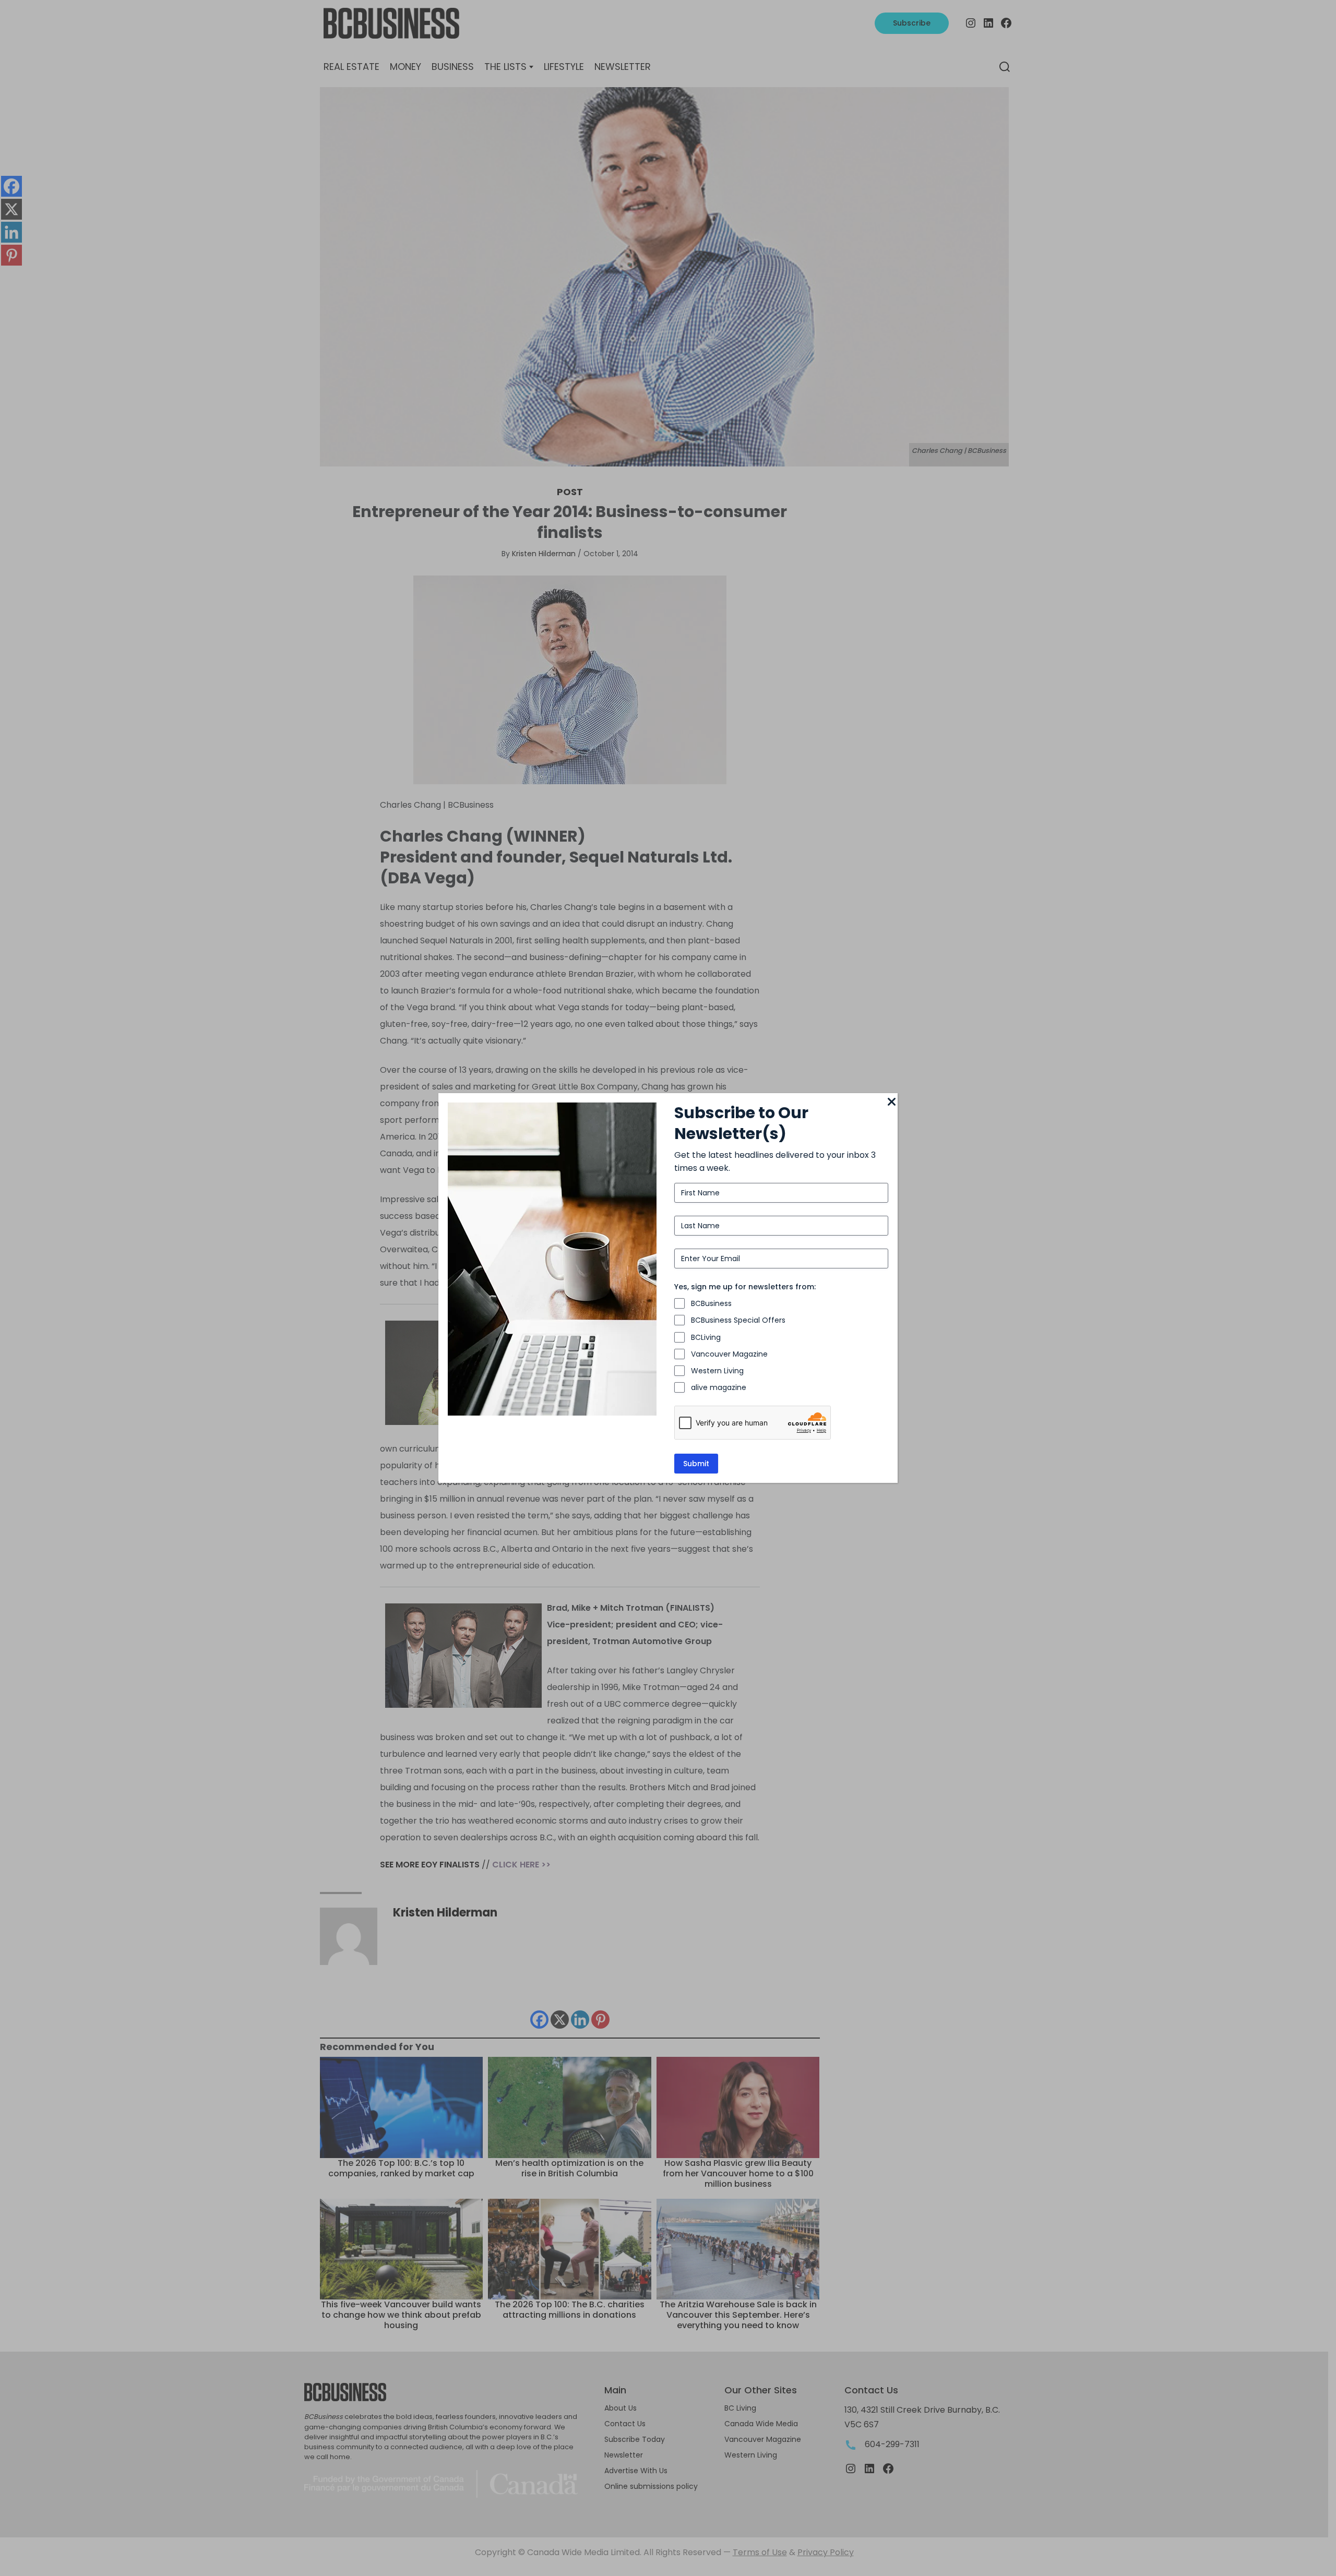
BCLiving (706, 1337)
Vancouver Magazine (729, 1354)
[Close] (891, 1103)
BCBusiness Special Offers (738, 1320)
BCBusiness (711, 1303)
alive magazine (719, 1387)
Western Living (717, 1371)
